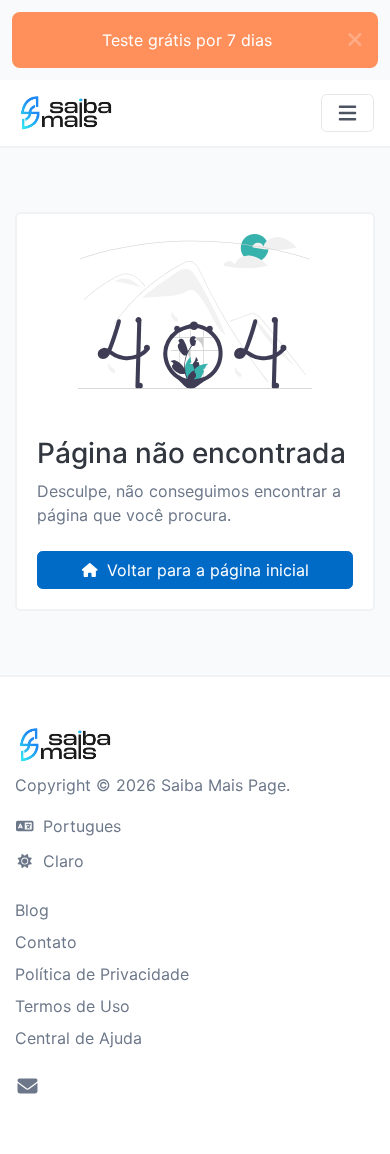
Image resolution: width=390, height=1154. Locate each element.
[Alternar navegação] (347, 113)
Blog (32, 910)
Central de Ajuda (78, 1038)
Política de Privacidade (102, 974)
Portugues (79, 826)
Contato (46, 942)
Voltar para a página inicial (205, 570)
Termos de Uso (72, 1006)
